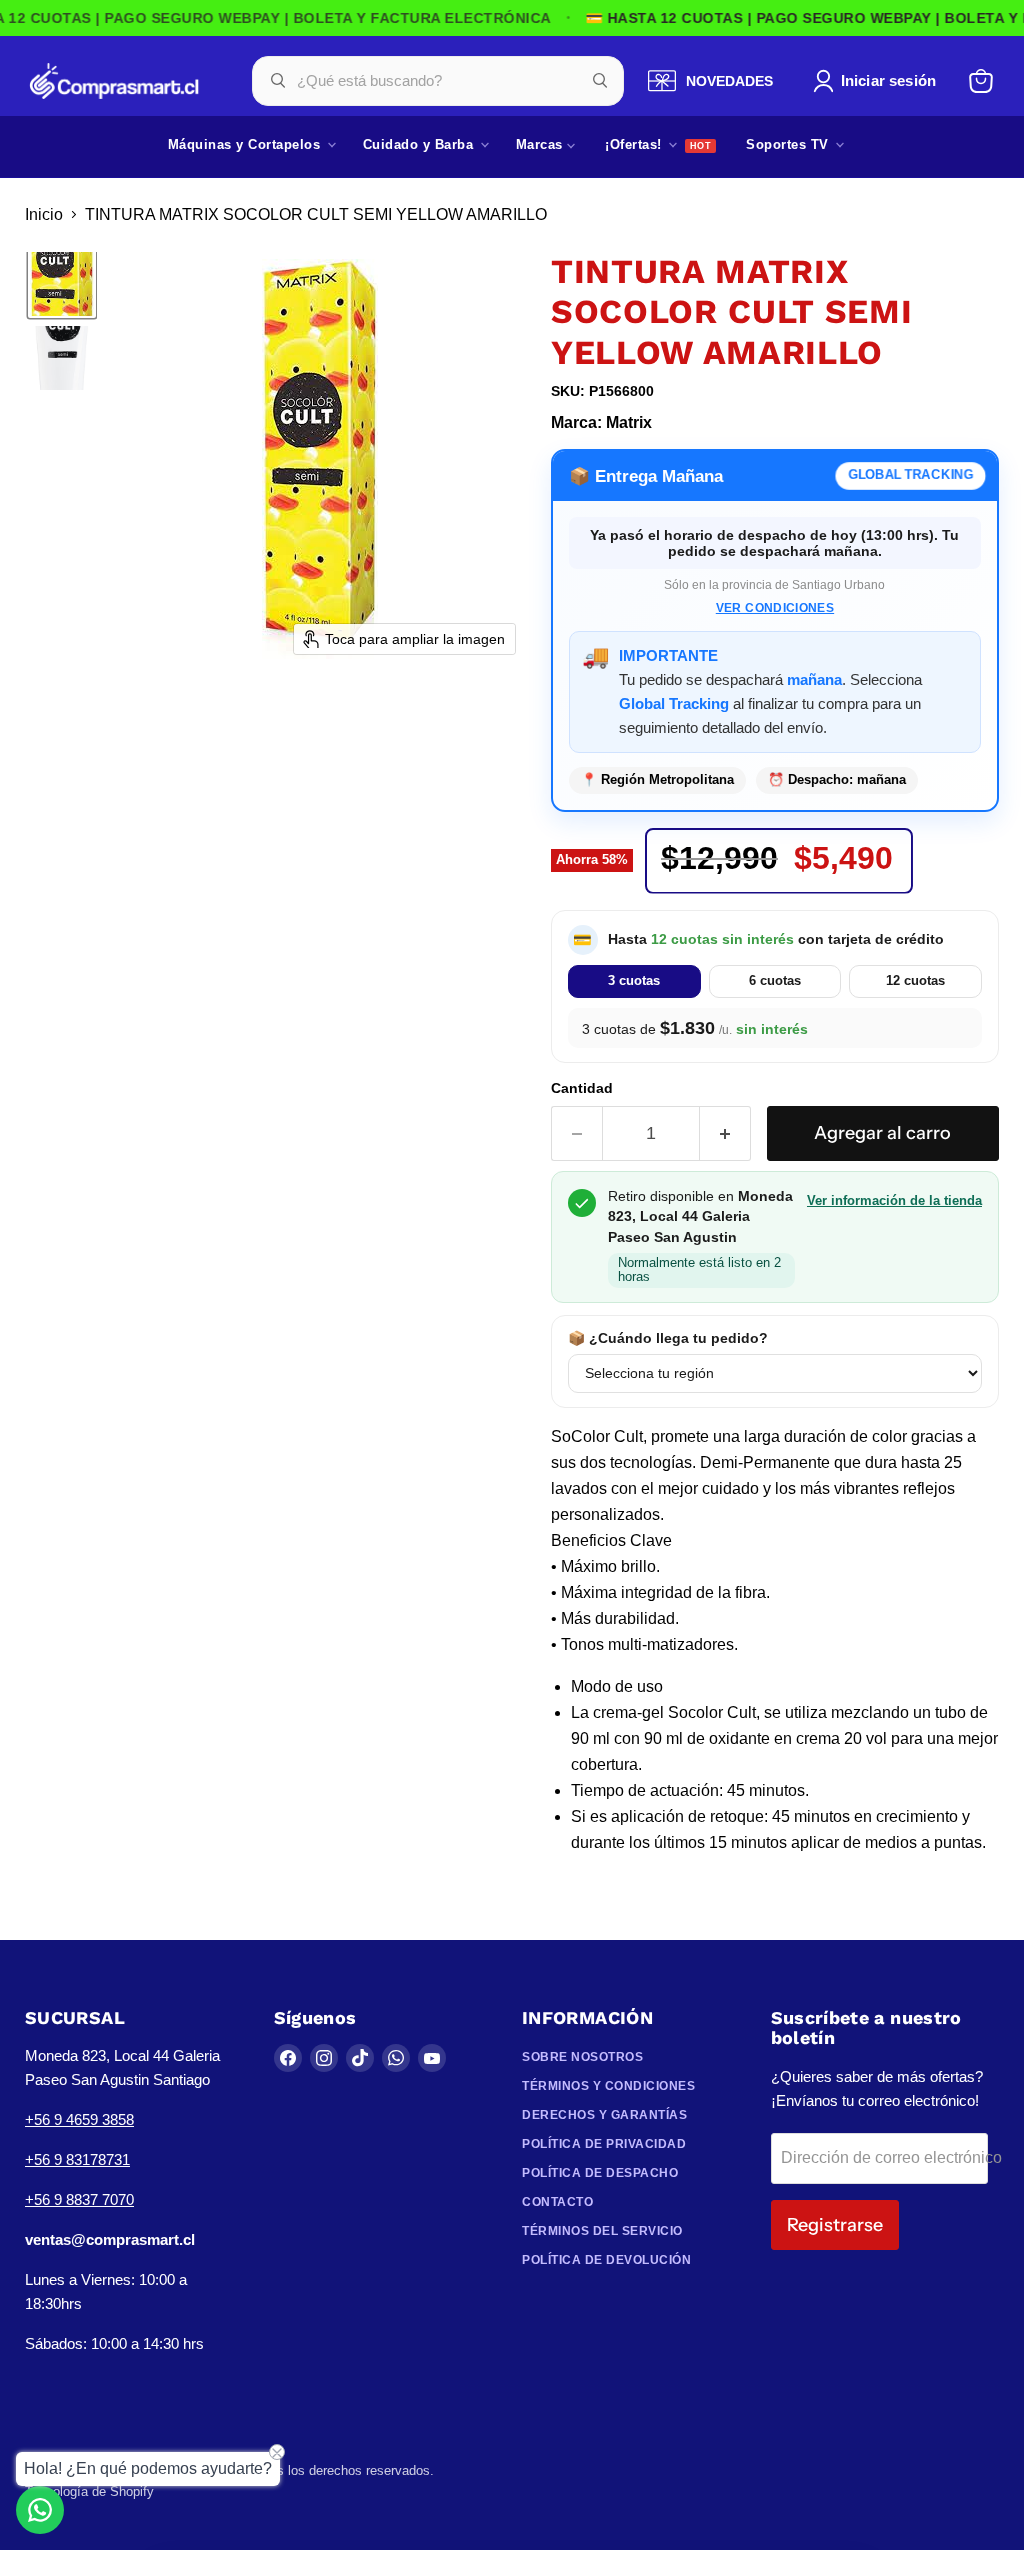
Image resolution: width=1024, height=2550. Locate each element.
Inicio (44, 214)
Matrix (629, 422)
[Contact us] (40, 2510)
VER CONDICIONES (775, 608)
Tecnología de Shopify (89, 2491)
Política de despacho (600, 2173)
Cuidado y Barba (420, 144)
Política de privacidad (604, 2144)
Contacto (557, 2202)
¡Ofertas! (635, 144)
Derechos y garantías (604, 2115)
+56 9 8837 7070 (79, 2199)
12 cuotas (915, 980)
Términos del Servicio (602, 2231)
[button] (878, 81)
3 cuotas (634, 980)
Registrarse (835, 2225)
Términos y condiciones (608, 2086)
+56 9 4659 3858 (79, 2119)
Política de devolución (606, 2260)
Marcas (542, 144)
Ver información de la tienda (894, 1201)
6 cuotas (775, 980)
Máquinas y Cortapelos (246, 144)
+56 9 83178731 (77, 2159)
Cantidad (582, 1088)
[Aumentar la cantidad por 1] (725, 1133)
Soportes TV (789, 144)
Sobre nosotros (582, 2057)
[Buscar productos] (600, 81)
